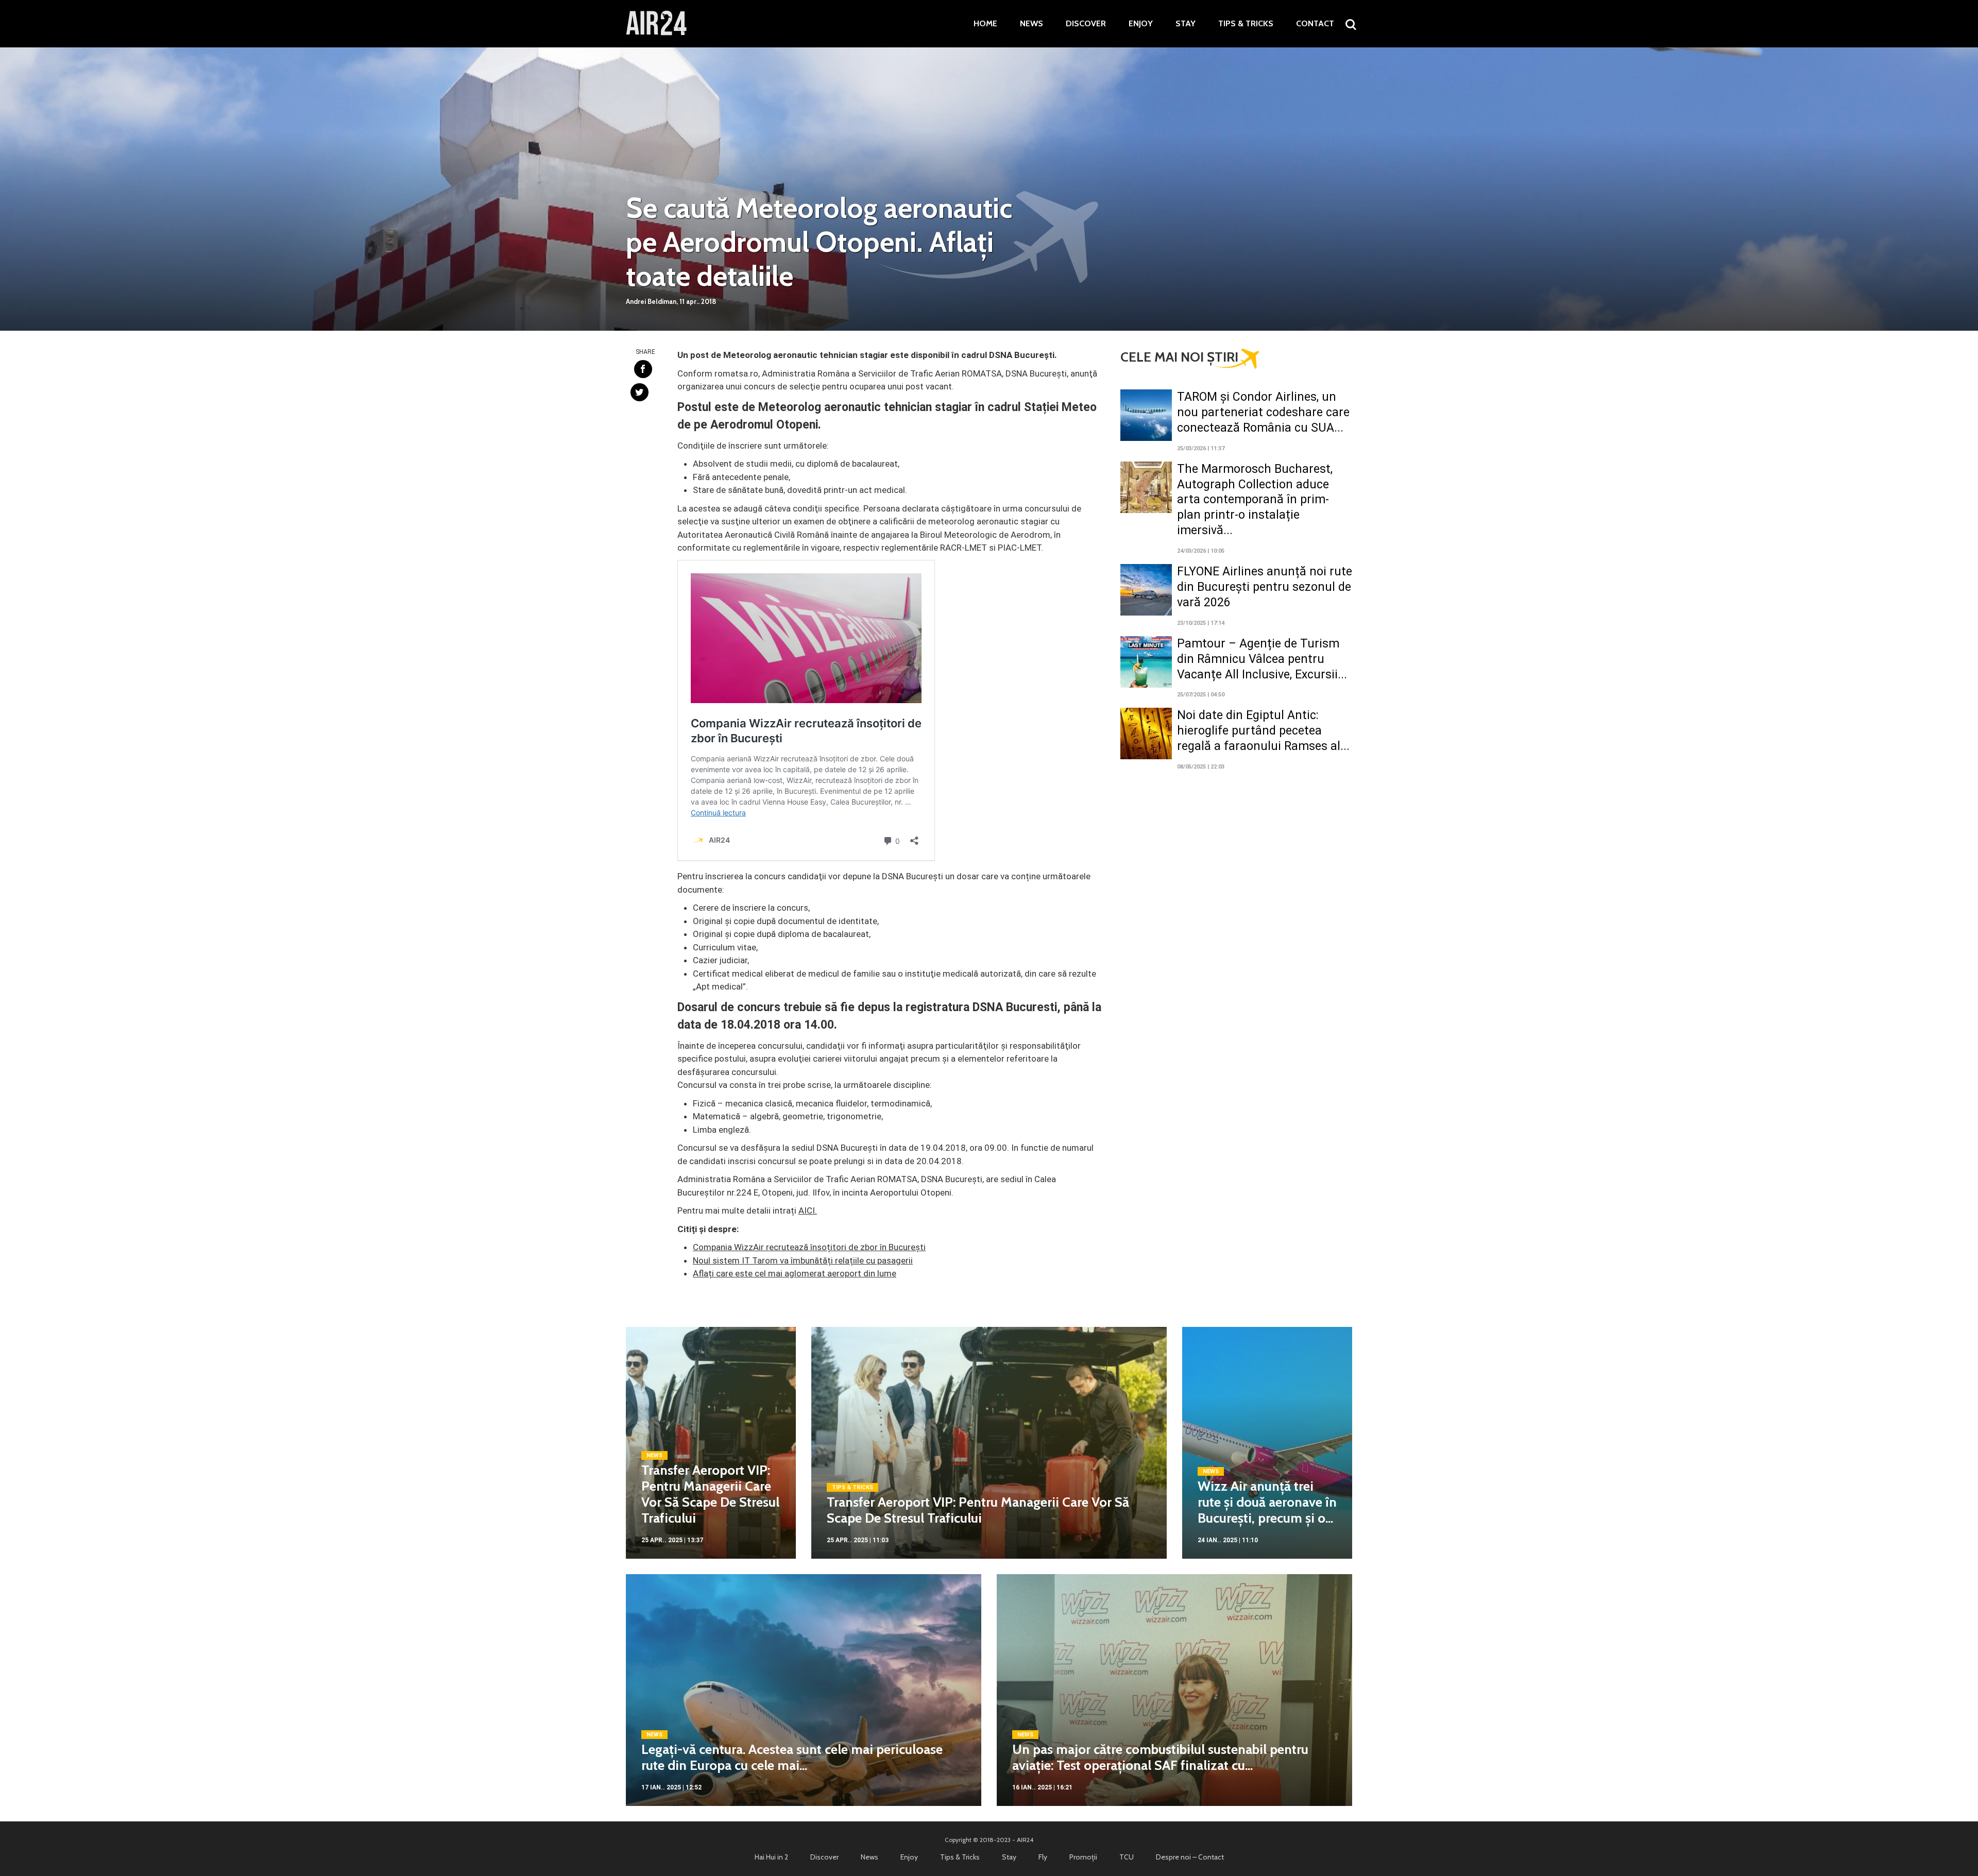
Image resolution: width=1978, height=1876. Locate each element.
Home (985, 24)
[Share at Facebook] (643, 369)
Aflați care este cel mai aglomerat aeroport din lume (795, 1273)
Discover (1086, 24)
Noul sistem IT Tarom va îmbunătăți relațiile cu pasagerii (803, 1260)
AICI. (808, 1210)
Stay (1186, 24)
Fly (1043, 1857)
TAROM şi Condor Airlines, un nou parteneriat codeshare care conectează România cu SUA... (1263, 412)
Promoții (1083, 1857)
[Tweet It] (640, 392)
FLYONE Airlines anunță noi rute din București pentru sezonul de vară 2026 (1265, 587)
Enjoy (1141, 24)
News (1031, 24)
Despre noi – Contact (1190, 1857)
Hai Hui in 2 (771, 1857)
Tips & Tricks (1246, 24)
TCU (1127, 1857)
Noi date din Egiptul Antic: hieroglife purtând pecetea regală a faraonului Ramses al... (1263, 731)
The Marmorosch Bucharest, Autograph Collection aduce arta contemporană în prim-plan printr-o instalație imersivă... (1255, 500)
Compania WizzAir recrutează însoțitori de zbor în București (809, 1247)
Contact (1315, 24)
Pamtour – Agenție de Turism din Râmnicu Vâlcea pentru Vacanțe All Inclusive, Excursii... (1262, 659)
